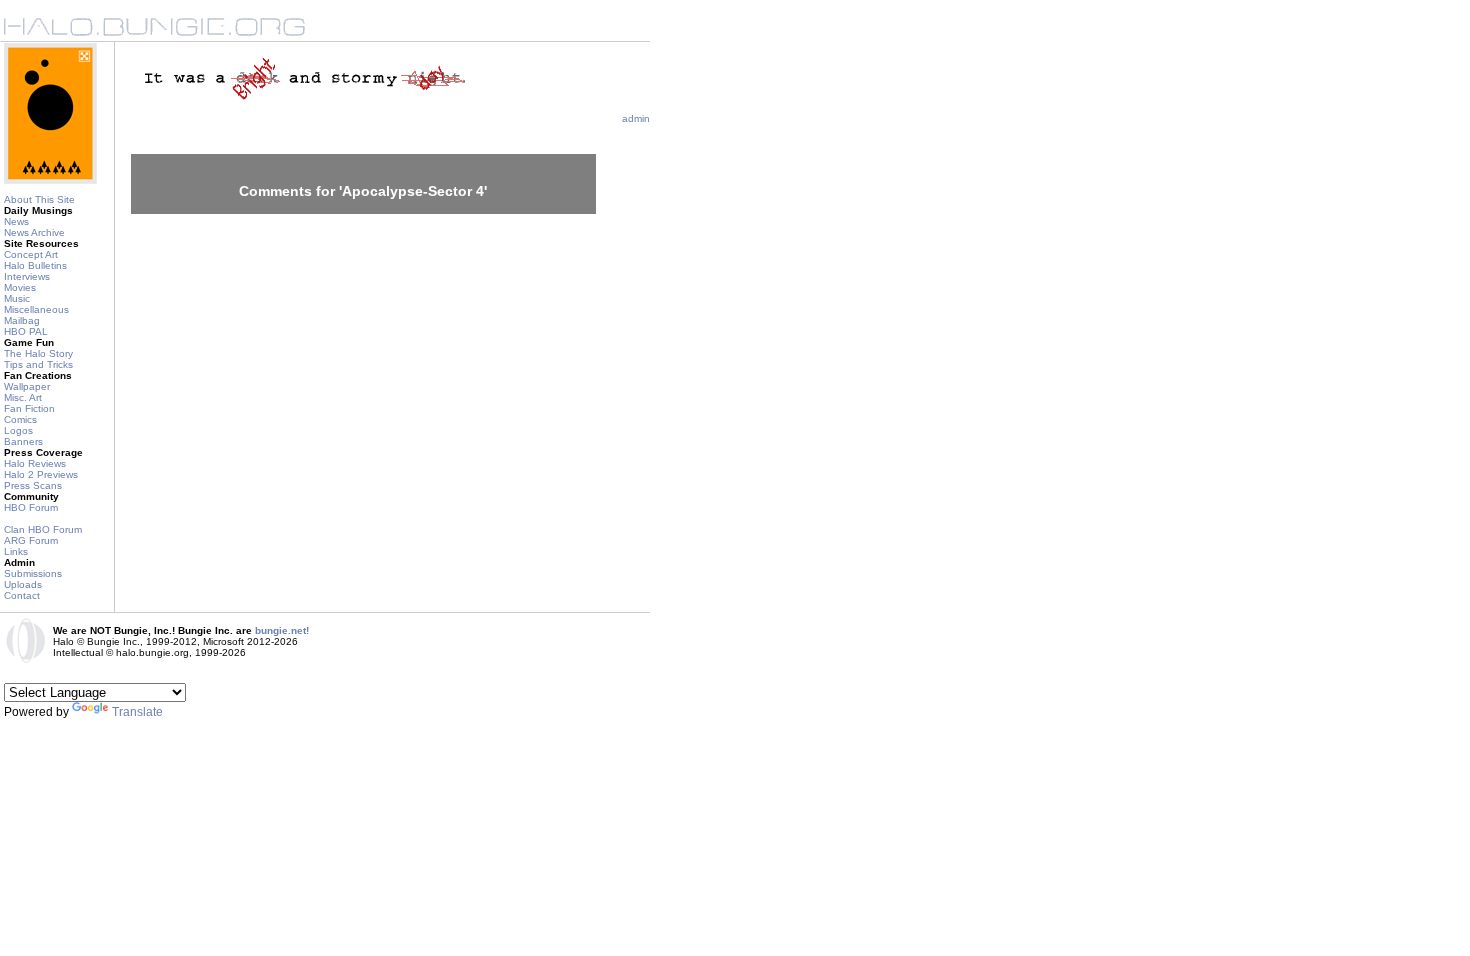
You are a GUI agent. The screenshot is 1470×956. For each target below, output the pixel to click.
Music (17, 298)
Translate (137, 712)
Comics (20, 419)
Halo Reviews (35, 463)
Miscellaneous (36, 309)
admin (636, 118)
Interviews (27, 276)
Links (16, 551)
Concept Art (31, 254)
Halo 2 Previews (41, 474)
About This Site (39, 199)
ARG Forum (31, 540)
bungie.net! (282, 630)
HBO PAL (26, 331)
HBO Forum (31, 507)
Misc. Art (23, 397)
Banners (23, 441)
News (16, 221)
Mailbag (22, 320)
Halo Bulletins (35, 265)
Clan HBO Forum (43, 529)
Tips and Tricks (38, 364)
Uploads (23, 584)
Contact (22, 595)
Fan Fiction (29, 408)
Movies (20, 287)
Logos (18, 430)
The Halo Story (38, 353)
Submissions (33, 573)
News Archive (34, 232)
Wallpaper (27, 386)
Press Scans (33, 485)
